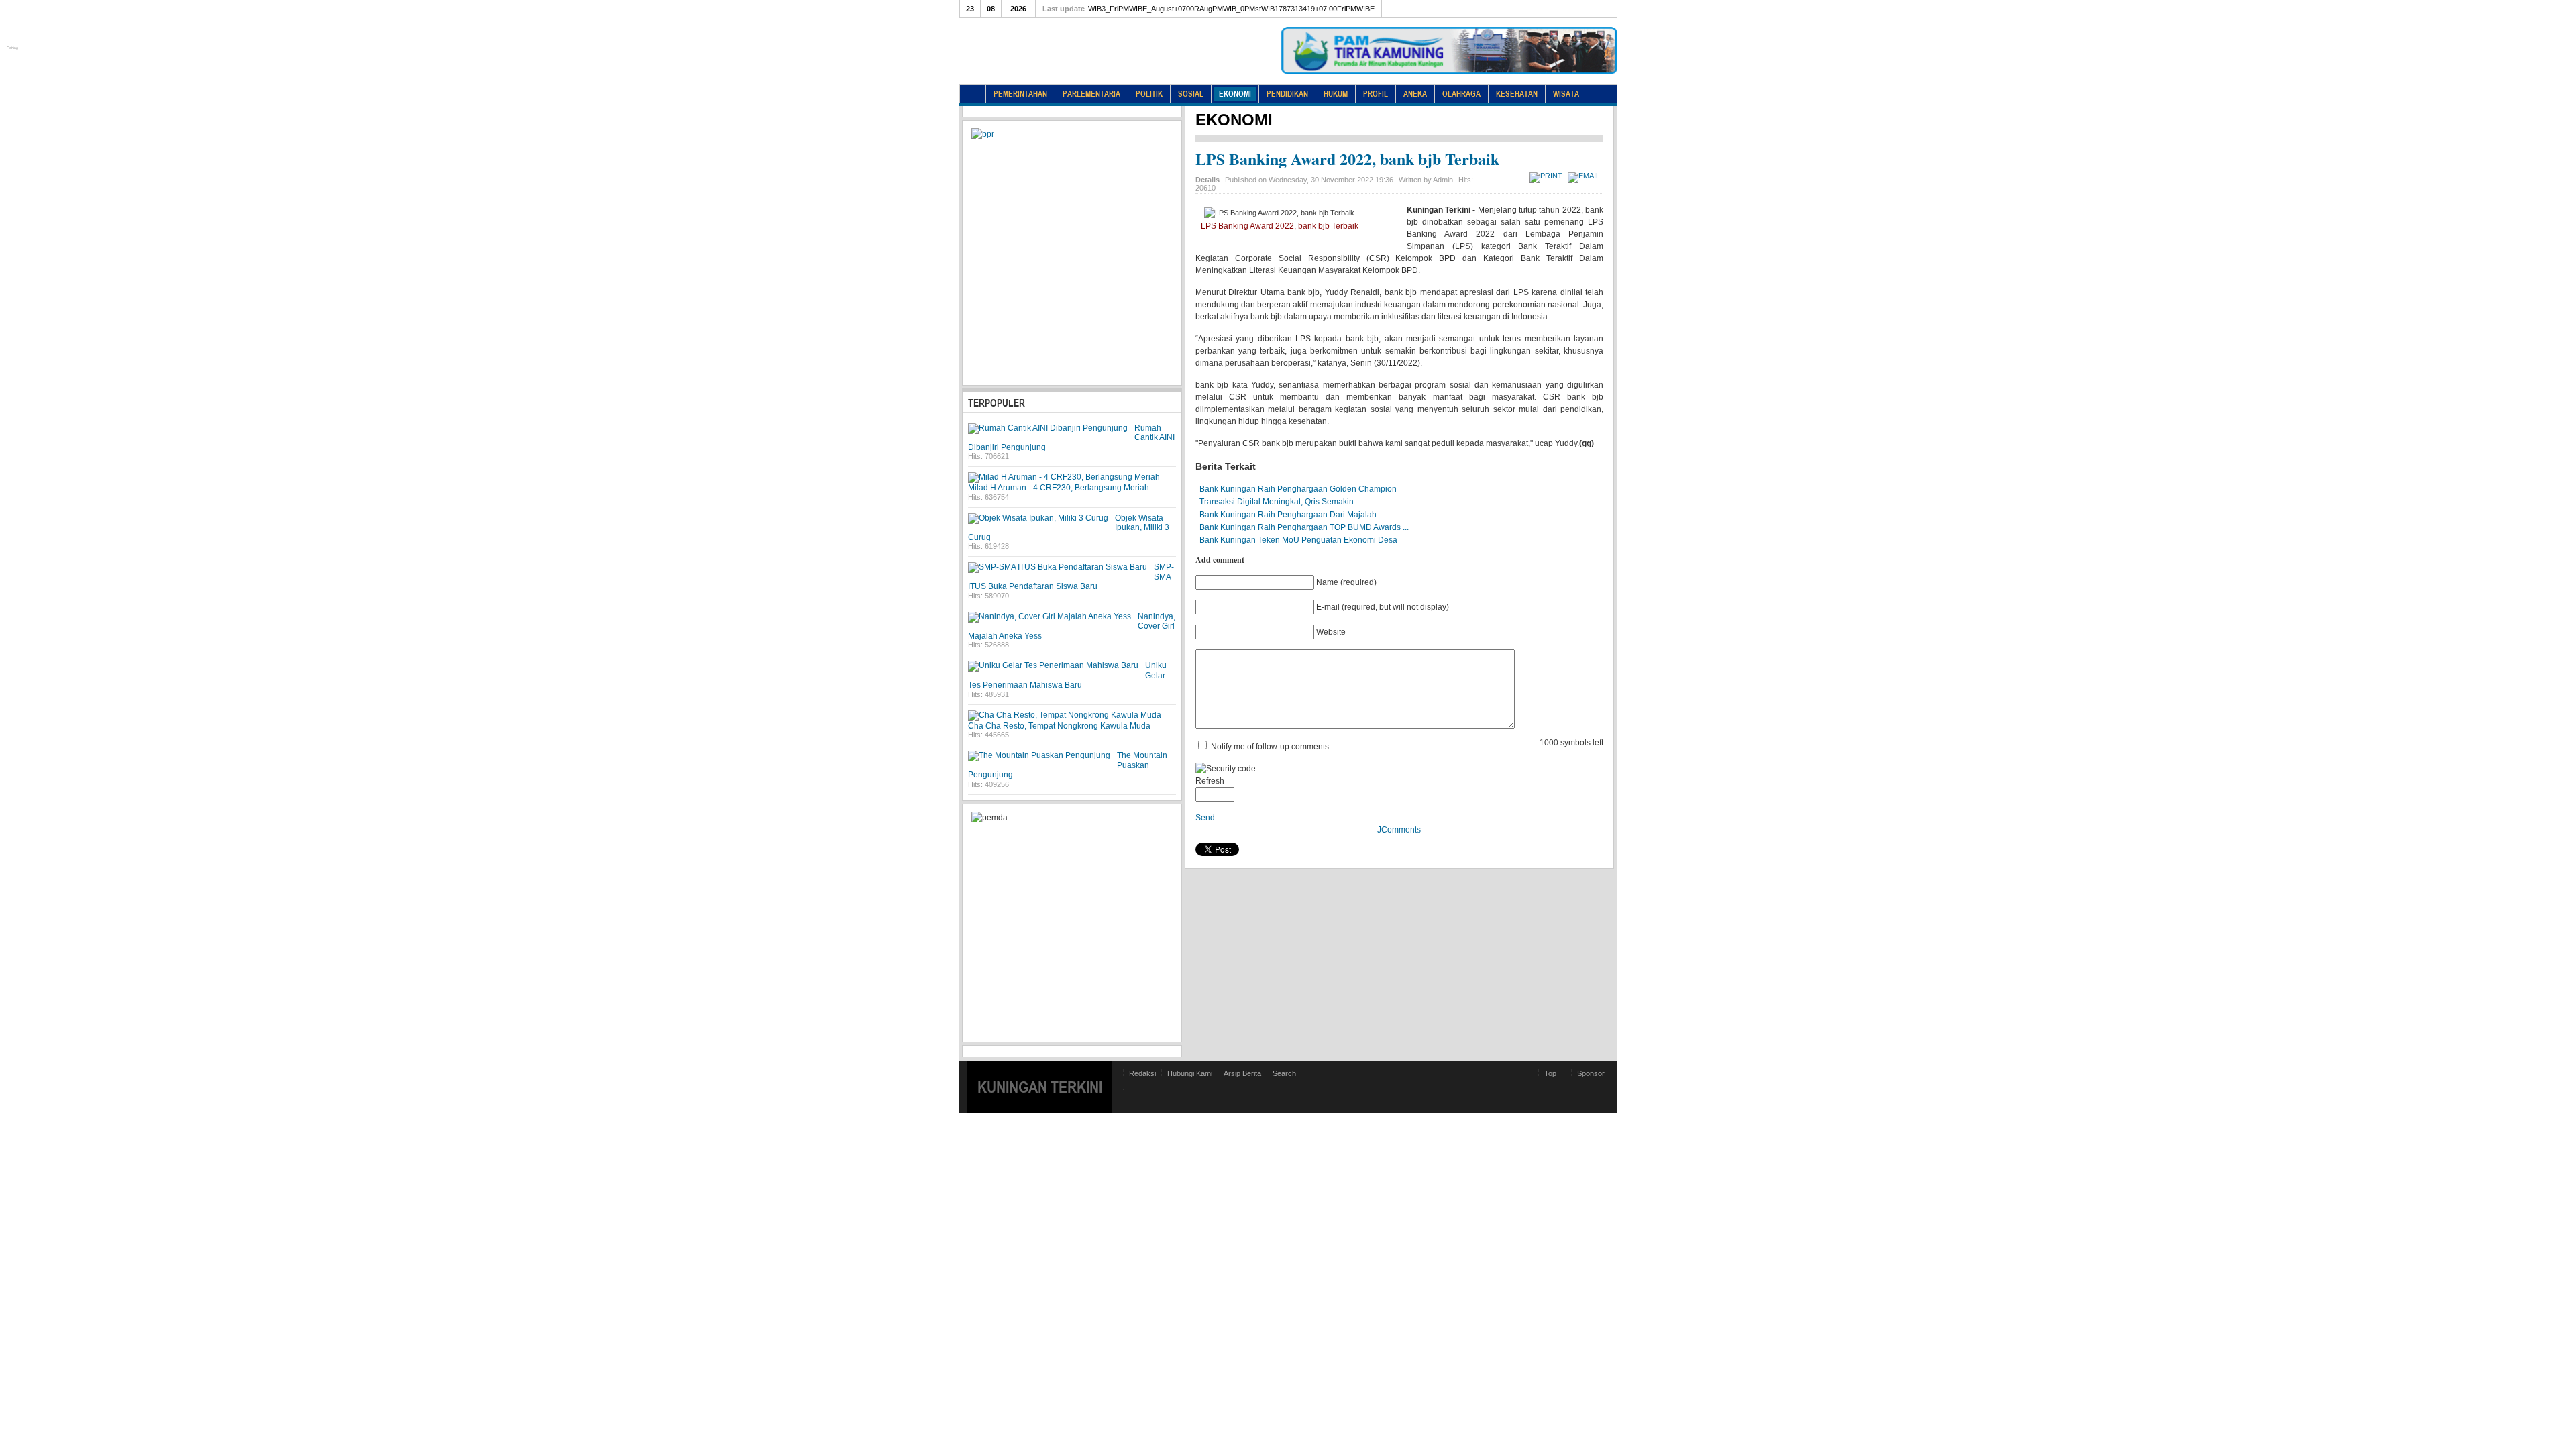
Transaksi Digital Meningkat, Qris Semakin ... (1281, 502)
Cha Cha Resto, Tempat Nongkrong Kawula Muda (1059, 726)
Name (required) (1346, 582)
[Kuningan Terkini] (1077, 60)
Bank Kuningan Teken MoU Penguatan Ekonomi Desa (1298, 540)
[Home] (973, 94)
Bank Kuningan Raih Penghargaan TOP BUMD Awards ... (1304, 527)
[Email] (1586, 176)
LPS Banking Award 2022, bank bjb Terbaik (1347, 159)
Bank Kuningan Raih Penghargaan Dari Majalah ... (1292, 515)
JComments (1399, 830)
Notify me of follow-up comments (1270, 747)
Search (1284, 1073)
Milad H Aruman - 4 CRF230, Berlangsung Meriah (1059, 488)
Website (1331, 632)
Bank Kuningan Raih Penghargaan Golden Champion (1298, 489)
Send (1205, 818)
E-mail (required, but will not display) (1383, 607)
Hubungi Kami (1190, 1073)
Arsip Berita (1242, 1073)
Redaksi (1142, 1073)
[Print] (1548, 176)
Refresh (1210, 781)
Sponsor (1591, 1073)
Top (1550, 1073)
